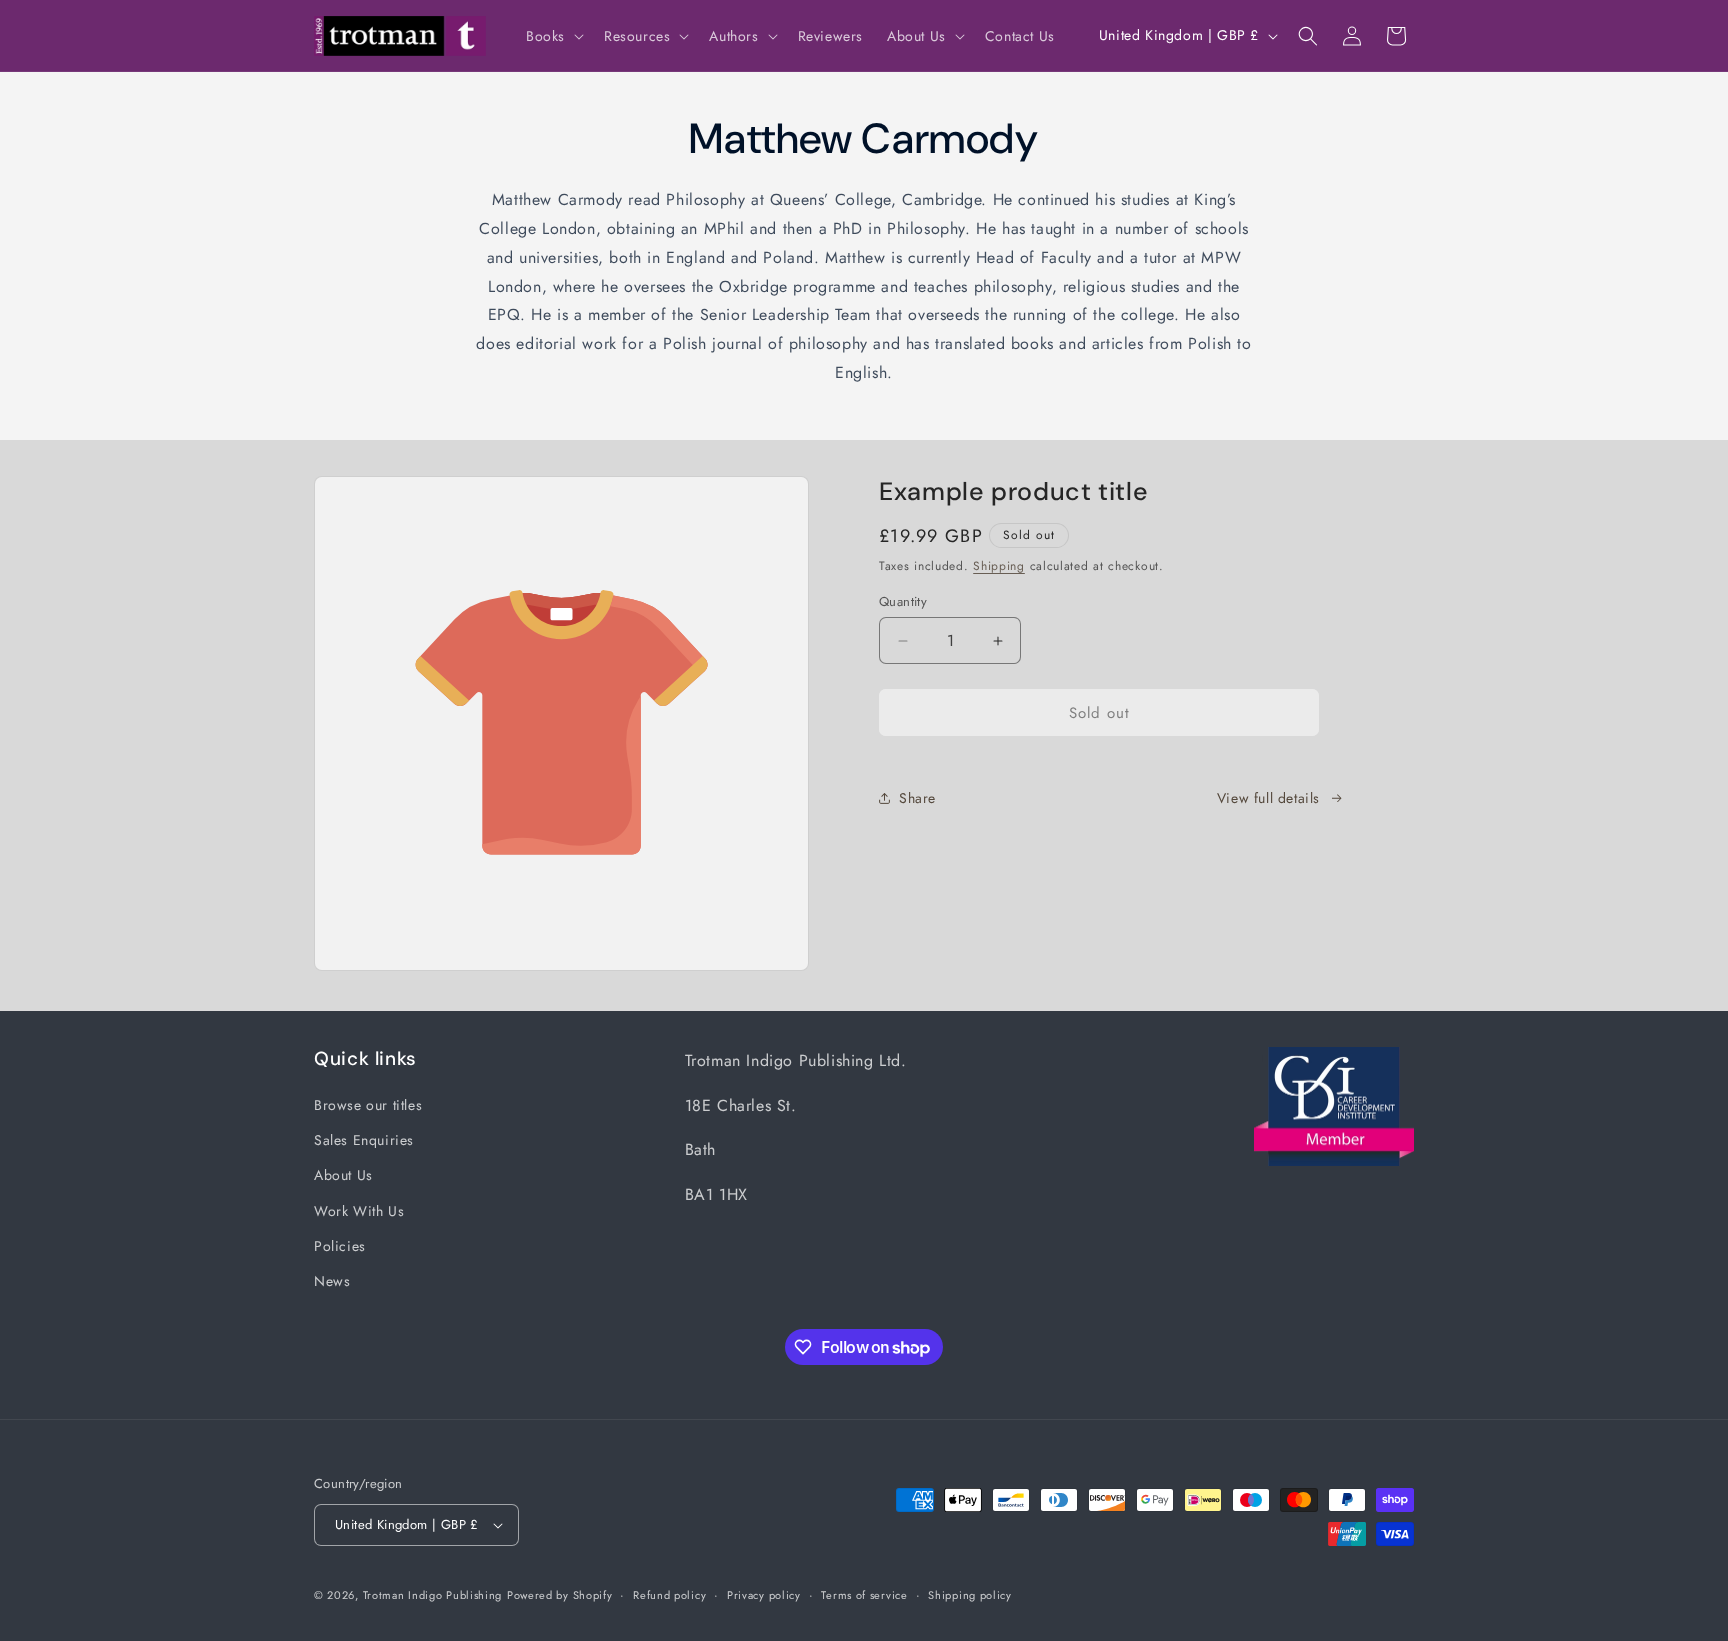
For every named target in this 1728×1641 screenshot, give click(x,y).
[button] (553, 36)
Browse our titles (368, 1105)
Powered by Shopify (560, 1595)
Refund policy (669, 1595)
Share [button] (917, 798)
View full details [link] (1268, 798)
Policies (340, 1246)
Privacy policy (764, 1595)
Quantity (903, 601)
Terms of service (864, 1595)
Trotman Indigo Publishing (433, 1595)
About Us (343, 1175)
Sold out (1099, 713)
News (332, 1281)
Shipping (999, 566)
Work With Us (359, 1211)
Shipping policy (970, 1595)
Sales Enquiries (364, 1140)
